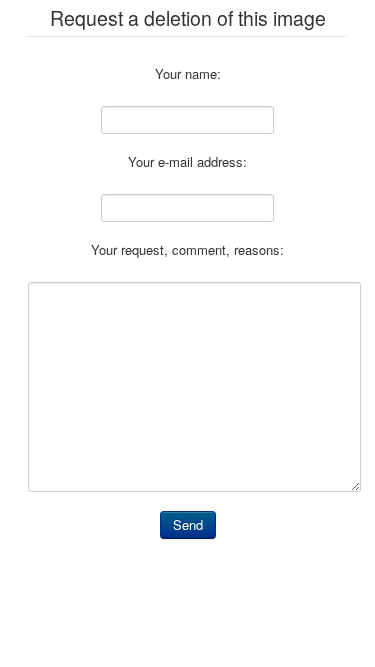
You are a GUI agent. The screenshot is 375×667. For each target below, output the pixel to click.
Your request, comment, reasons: (187, 250)
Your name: (188, 74)
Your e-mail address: (187, 162)
